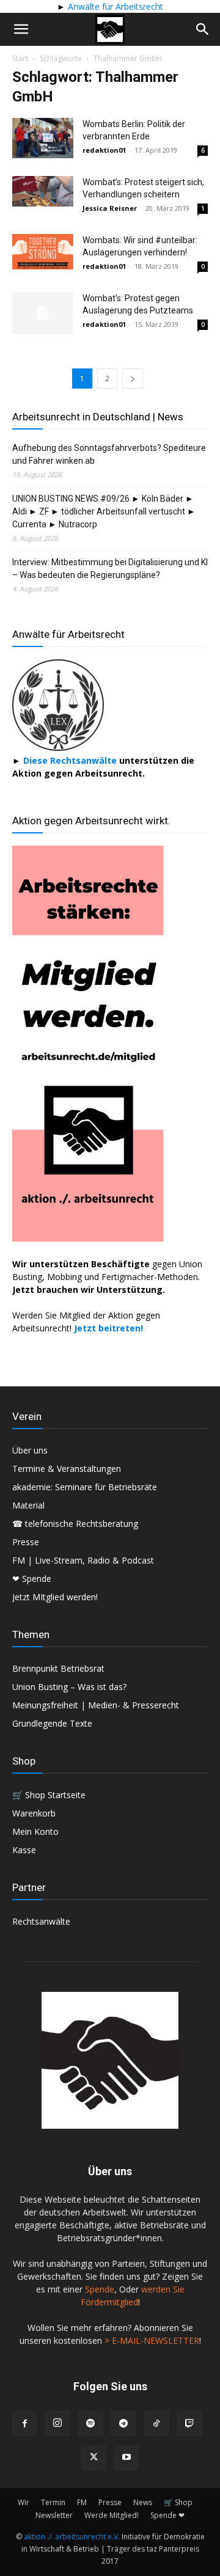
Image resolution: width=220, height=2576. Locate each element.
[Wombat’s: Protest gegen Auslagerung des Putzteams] (43, 313)
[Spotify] (90, 2424)
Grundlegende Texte (52, 1723)
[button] (21, 29)
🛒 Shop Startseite (49, 1795)
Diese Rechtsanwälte (71, 760)
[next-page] (133, 379)
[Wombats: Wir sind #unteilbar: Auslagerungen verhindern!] (43, 252)
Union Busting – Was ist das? (69, 1687)
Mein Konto (35, 1831)
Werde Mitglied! (112, 2515)
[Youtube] (127, 2457)
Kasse (24, 1850)
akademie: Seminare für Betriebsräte (85, 1487)
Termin (53, 2502)
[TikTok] (156, 2424)
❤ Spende (32, 1579)
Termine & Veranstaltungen (67, 1469)
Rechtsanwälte (41, 1921)
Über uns (30, 1450)
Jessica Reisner (110, 208)
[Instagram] (57, 2423)
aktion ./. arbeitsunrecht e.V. (72, 2537)
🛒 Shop (178, 2502)
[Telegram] (123, 2424)
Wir (24, 2502)
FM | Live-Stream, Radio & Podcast (83, 1560)
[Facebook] (24, 2424)
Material (28, 1505)
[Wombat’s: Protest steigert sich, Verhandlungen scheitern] (43, 191)
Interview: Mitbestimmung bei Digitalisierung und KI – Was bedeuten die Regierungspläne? (110, 569)
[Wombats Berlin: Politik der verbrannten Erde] (43, 138)
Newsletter (54, 2515)
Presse (26, 1542)
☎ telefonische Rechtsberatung (75, 1524)
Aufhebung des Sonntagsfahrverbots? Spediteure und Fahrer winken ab (109, 454)
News (143, 2502)
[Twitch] (189, 2424)
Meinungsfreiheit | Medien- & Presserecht (96, 1705)
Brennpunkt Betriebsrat (58, 1668)
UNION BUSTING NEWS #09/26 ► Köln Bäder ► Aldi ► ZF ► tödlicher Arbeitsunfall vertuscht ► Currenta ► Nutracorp (104, 511)
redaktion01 (104, 150)
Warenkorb (34, 1813)
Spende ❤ (167, 2515)
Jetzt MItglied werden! (55, 1597)
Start (20, 58)
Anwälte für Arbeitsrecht (114, 6)
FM (82, 2502)
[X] (94, 2457)
